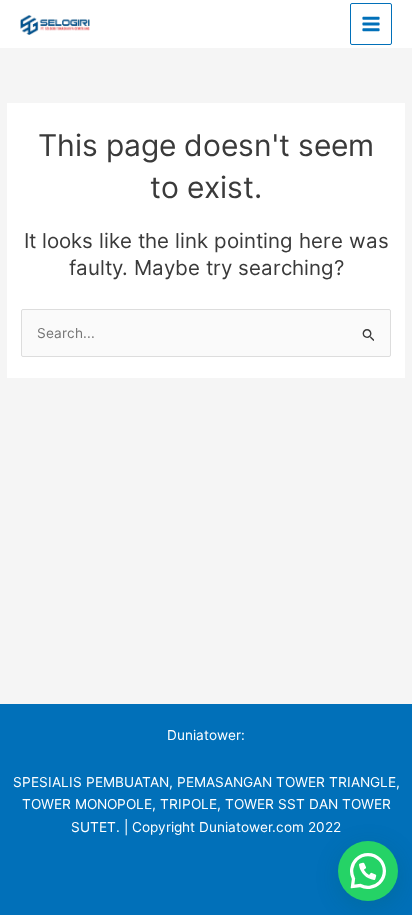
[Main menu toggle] (371, 24)
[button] (368, 871)
